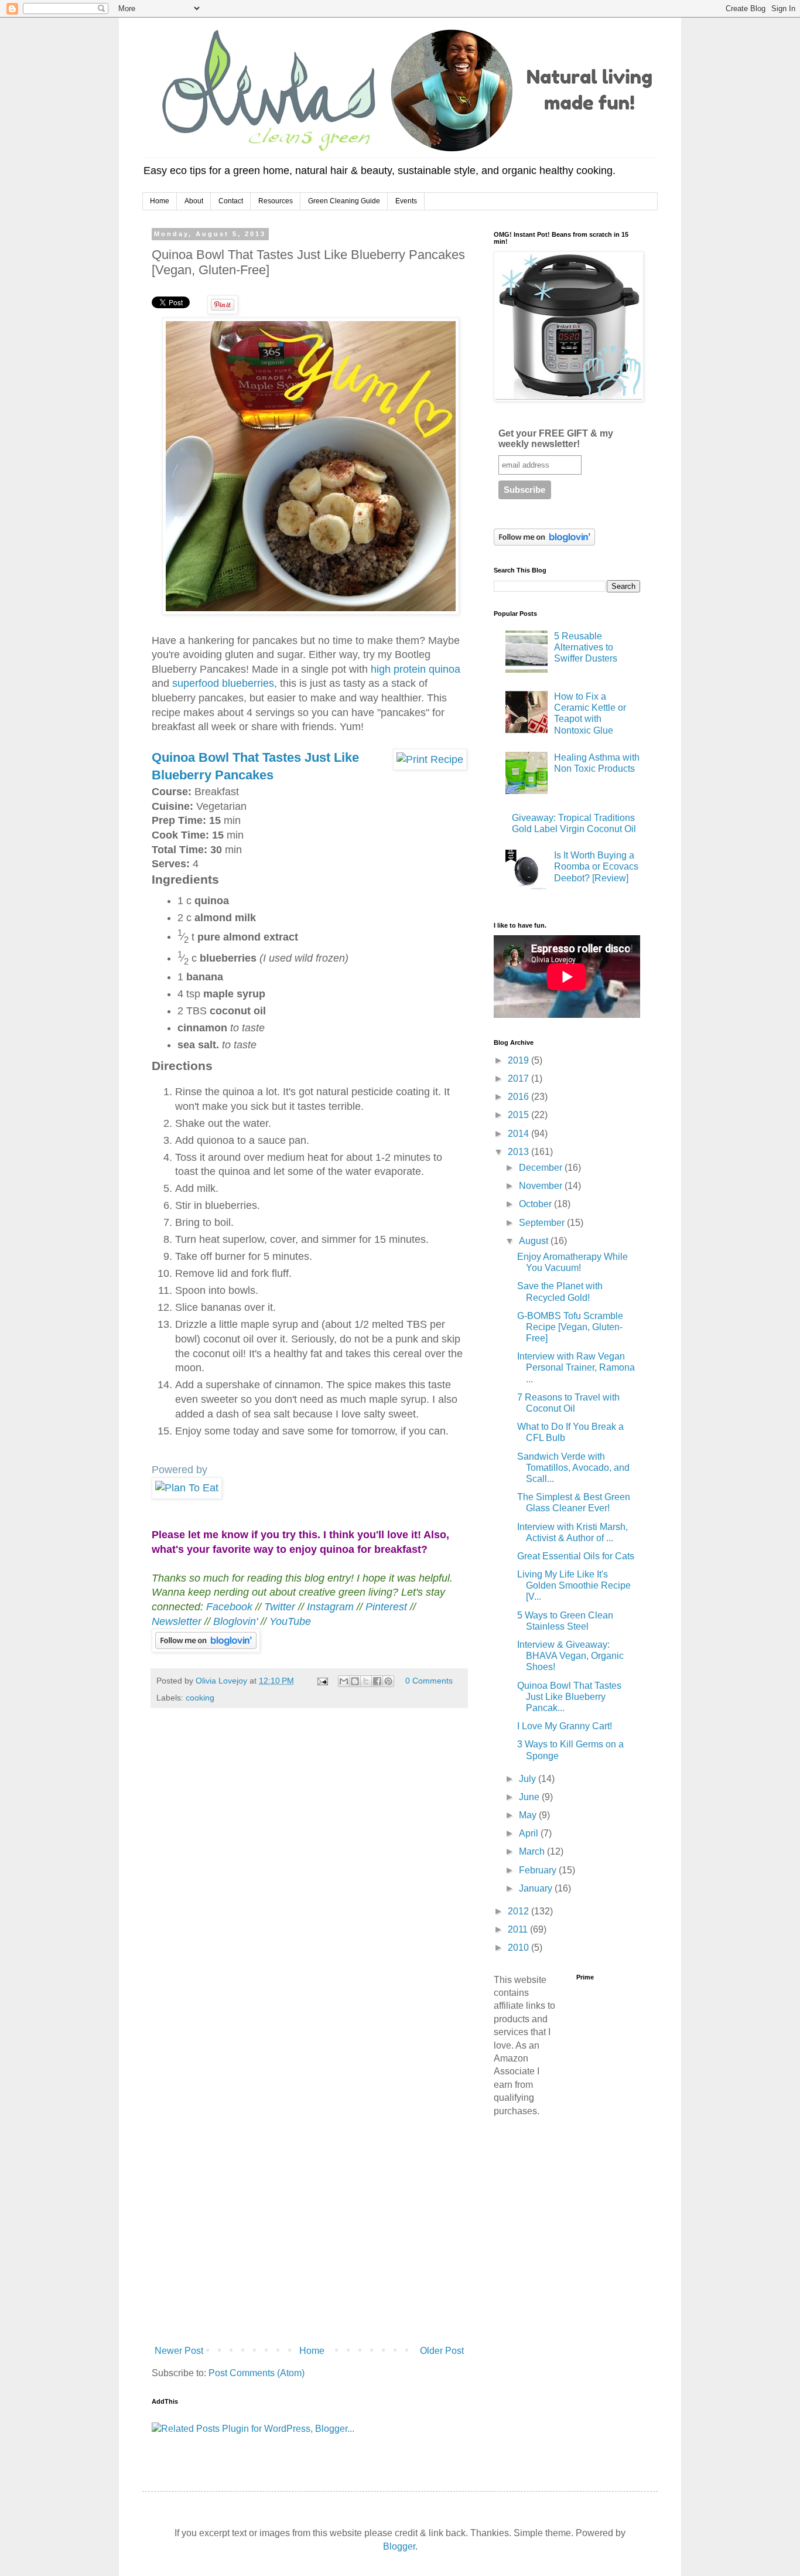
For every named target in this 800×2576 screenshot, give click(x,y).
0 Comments (429, 1681)
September (543, 1223)
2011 (519, 1929)
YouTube (290, 1621)
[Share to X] (366, 1681)
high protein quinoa (416, 669)
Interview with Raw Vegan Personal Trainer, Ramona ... (576, 1367)
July (529, 1779)
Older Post (442, 2351)
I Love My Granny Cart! (565, 1726)
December (542, 1168)
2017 (519, 1079)
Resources (276, 201)
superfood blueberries (223, 683)
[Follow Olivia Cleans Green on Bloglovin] (206, 1649)
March (533, 1851)
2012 (519, 1911)
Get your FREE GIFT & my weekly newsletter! (556, 439)
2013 (519, 1152)
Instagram (330, 1607)
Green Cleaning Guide (344, 201)
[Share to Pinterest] (388, 1681)
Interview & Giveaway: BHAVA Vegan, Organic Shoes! (570, 1656)
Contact (231, 201)
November (542, 1186)
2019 (519, 1060)
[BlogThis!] (355, 1681)
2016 (519, 1097)
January (537, 1888)
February (539, 1870)
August (535, 1241)
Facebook (229, 1607)
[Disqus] (309, 1881)
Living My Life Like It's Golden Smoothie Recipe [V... (574, 1585)
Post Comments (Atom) (257, 2373)
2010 (519, 1948)
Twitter (280, 1607)
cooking (200, 1698)
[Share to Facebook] (377, 1681)
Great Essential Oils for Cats (576, 1556)
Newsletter (178, 1621)
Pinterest (388, 1607)
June (530, 1797)
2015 (519, 1115)
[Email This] (344, 1681)
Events (406, 201)
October (536, 1204)
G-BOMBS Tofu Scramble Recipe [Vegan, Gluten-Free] (570, 1327)
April (530, 1833)
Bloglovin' (235, 1621)
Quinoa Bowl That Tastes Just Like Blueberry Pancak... (569, 1697)
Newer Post (179, 2351)
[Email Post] (322, 1681)
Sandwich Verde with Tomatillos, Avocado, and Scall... (573, 1468)
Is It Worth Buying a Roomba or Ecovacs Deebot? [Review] (596, 866)
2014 (519, 1134)
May (529, 1815)
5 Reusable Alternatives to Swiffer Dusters (586, 647)
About (194, 201)
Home (160, 201)
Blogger (399, 2546)
